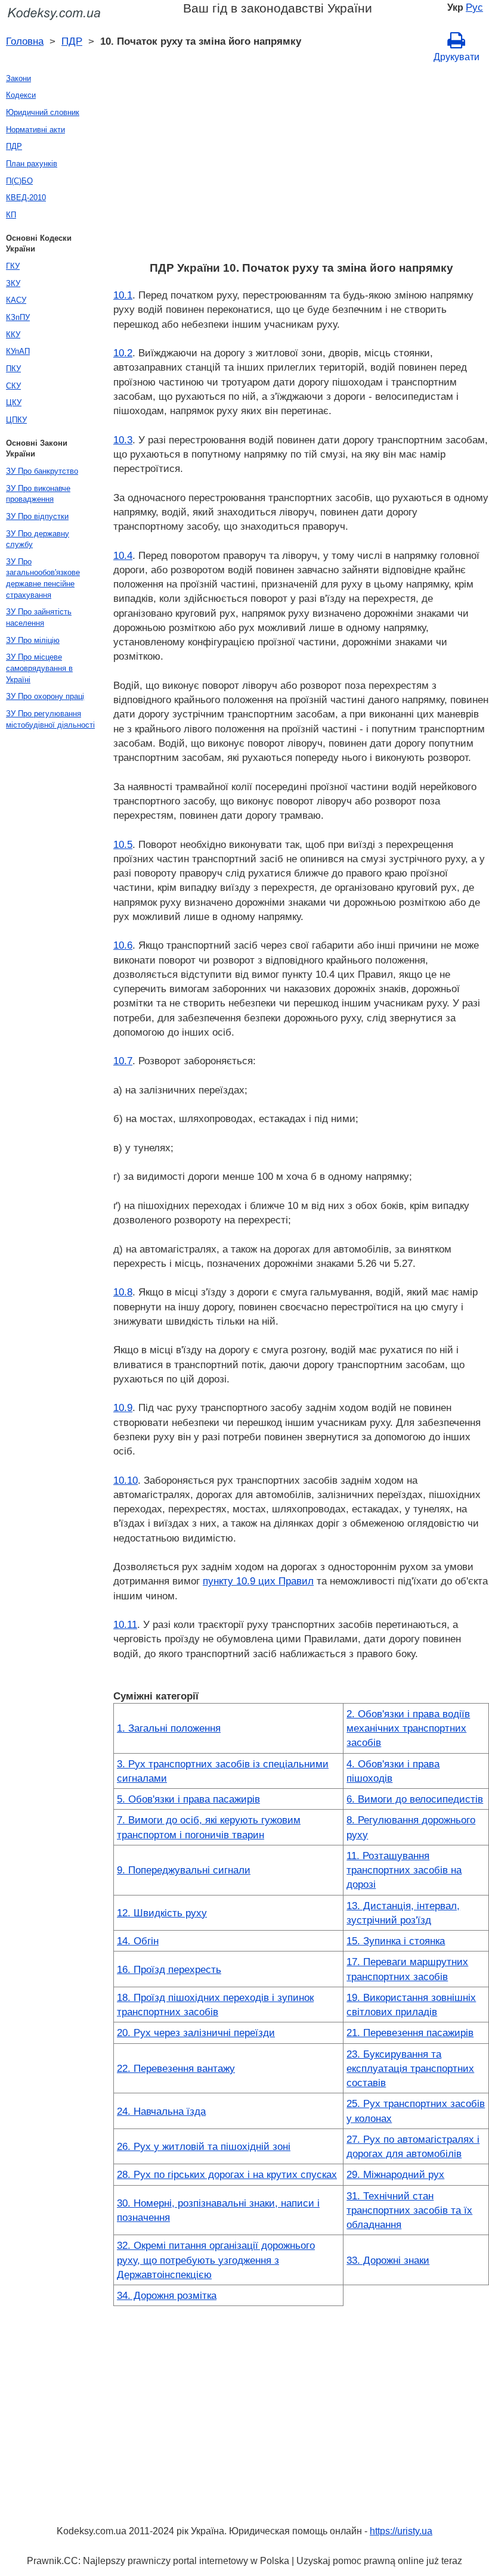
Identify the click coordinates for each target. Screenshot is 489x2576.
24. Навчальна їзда (161, 2111)
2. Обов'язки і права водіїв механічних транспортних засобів (408, 1728)
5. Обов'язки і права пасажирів (188, 1799)
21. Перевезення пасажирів (410, 2033)
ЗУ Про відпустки (37, 516)
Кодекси (21, 95)
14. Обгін (138, 1941)
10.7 (123, 1061)
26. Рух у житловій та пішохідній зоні (204, 2146)
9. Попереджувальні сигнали (184, 1870)
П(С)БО (19, 181)
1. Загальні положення (169, 1728)
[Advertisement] (301, 165)
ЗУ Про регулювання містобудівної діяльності (50, 719)
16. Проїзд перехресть (169, 1969)
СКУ (13, 386)
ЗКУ (13, 283)
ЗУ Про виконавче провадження (38, 494)
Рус (474, 7)
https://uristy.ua (401, 2531)
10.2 (123, 353)
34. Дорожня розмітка (167, 2295)
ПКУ (13, 369)
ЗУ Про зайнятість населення (39, 617)
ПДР (72, 41)
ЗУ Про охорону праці (45, 696)
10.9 (123, 1407)
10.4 (123, 555)
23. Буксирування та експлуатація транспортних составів (410, 2069)
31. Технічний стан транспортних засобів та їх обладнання (409, 2210)
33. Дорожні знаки (388, 2260)
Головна (25, 41)
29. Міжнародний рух (395, 2174)
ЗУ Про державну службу (38, 539)
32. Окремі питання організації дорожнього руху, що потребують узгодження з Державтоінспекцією (216, 2260)
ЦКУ (14, 403)
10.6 (123, 945)
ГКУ (13, 266)
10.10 (126, 1480)
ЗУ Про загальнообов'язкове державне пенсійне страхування (43, 578)
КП (11, 215)
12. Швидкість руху (162, 1913)
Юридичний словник (43, 112)
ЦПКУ (16, 420)
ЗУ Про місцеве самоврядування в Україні (39, 668)
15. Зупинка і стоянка (396, 1941)
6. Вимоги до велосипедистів (415, 1799)
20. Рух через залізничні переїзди (196, 2033)
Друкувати (456, 57)
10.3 (123, 440)
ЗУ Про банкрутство (42, 471)
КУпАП (18, 351)
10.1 (123, 295)
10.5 (123, 844)
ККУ (13, 335)
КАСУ (16, 300)
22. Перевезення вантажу (176, 2068)
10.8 (123, 1292)
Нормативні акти (35, 130)
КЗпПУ (18, 317)
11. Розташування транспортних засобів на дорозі (404, 1870)
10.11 (125, 1624)
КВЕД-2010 (26, 198)
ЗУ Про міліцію (33, 640)
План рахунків (32, 164)
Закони (18, 78)
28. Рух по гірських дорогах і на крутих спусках (227, 2174)
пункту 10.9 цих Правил (258, 1581)
